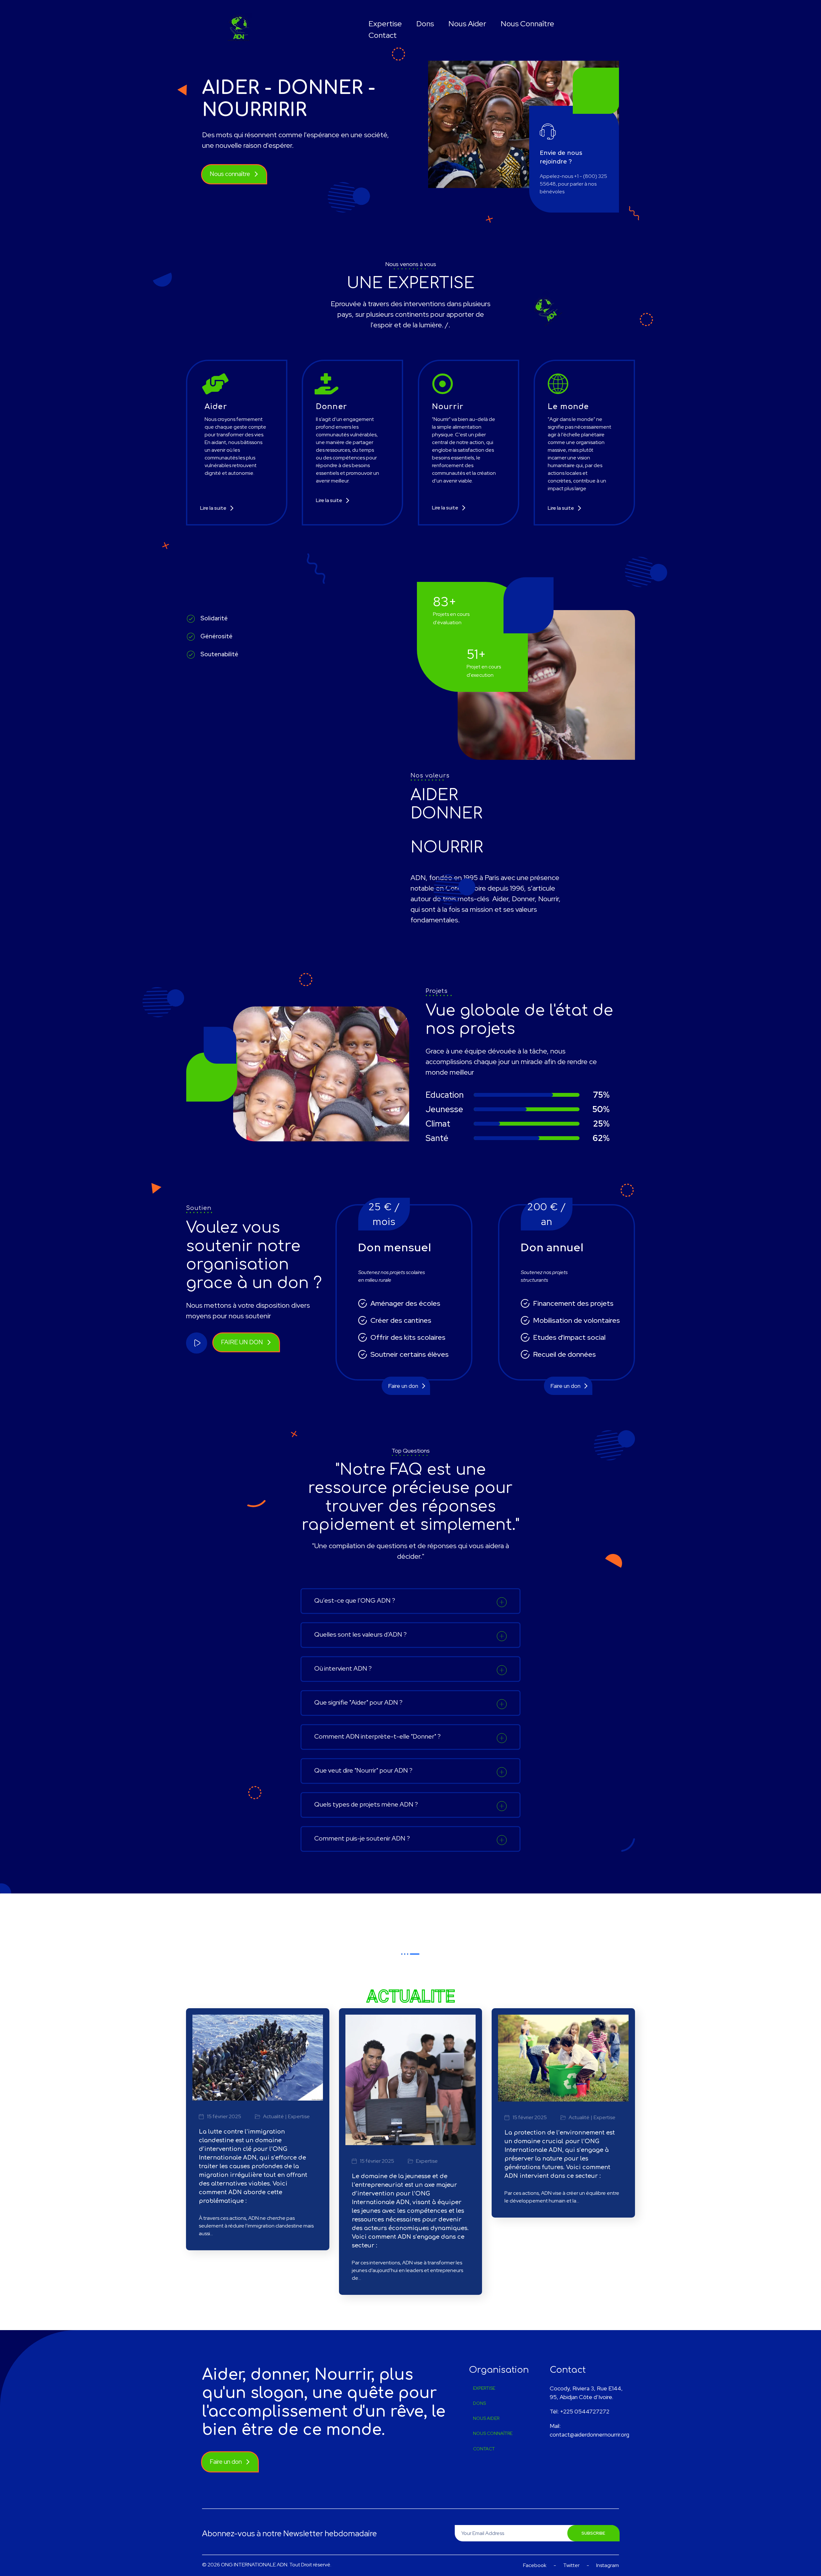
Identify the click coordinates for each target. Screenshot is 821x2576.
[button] (410, 1601)
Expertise (299, 2117)
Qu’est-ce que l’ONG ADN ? (355, 1600)
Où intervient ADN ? (343, 1668)
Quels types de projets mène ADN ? (366, 1804)
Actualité (273, 2117)
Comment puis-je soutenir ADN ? (362, 1838)
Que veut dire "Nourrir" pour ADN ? (363, 1770)
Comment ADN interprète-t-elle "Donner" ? (377, 1736)
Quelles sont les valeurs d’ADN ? (360, 1634)
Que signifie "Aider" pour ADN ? (358, 1702)
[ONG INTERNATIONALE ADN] (240, 28)
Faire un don (403, 1386)
